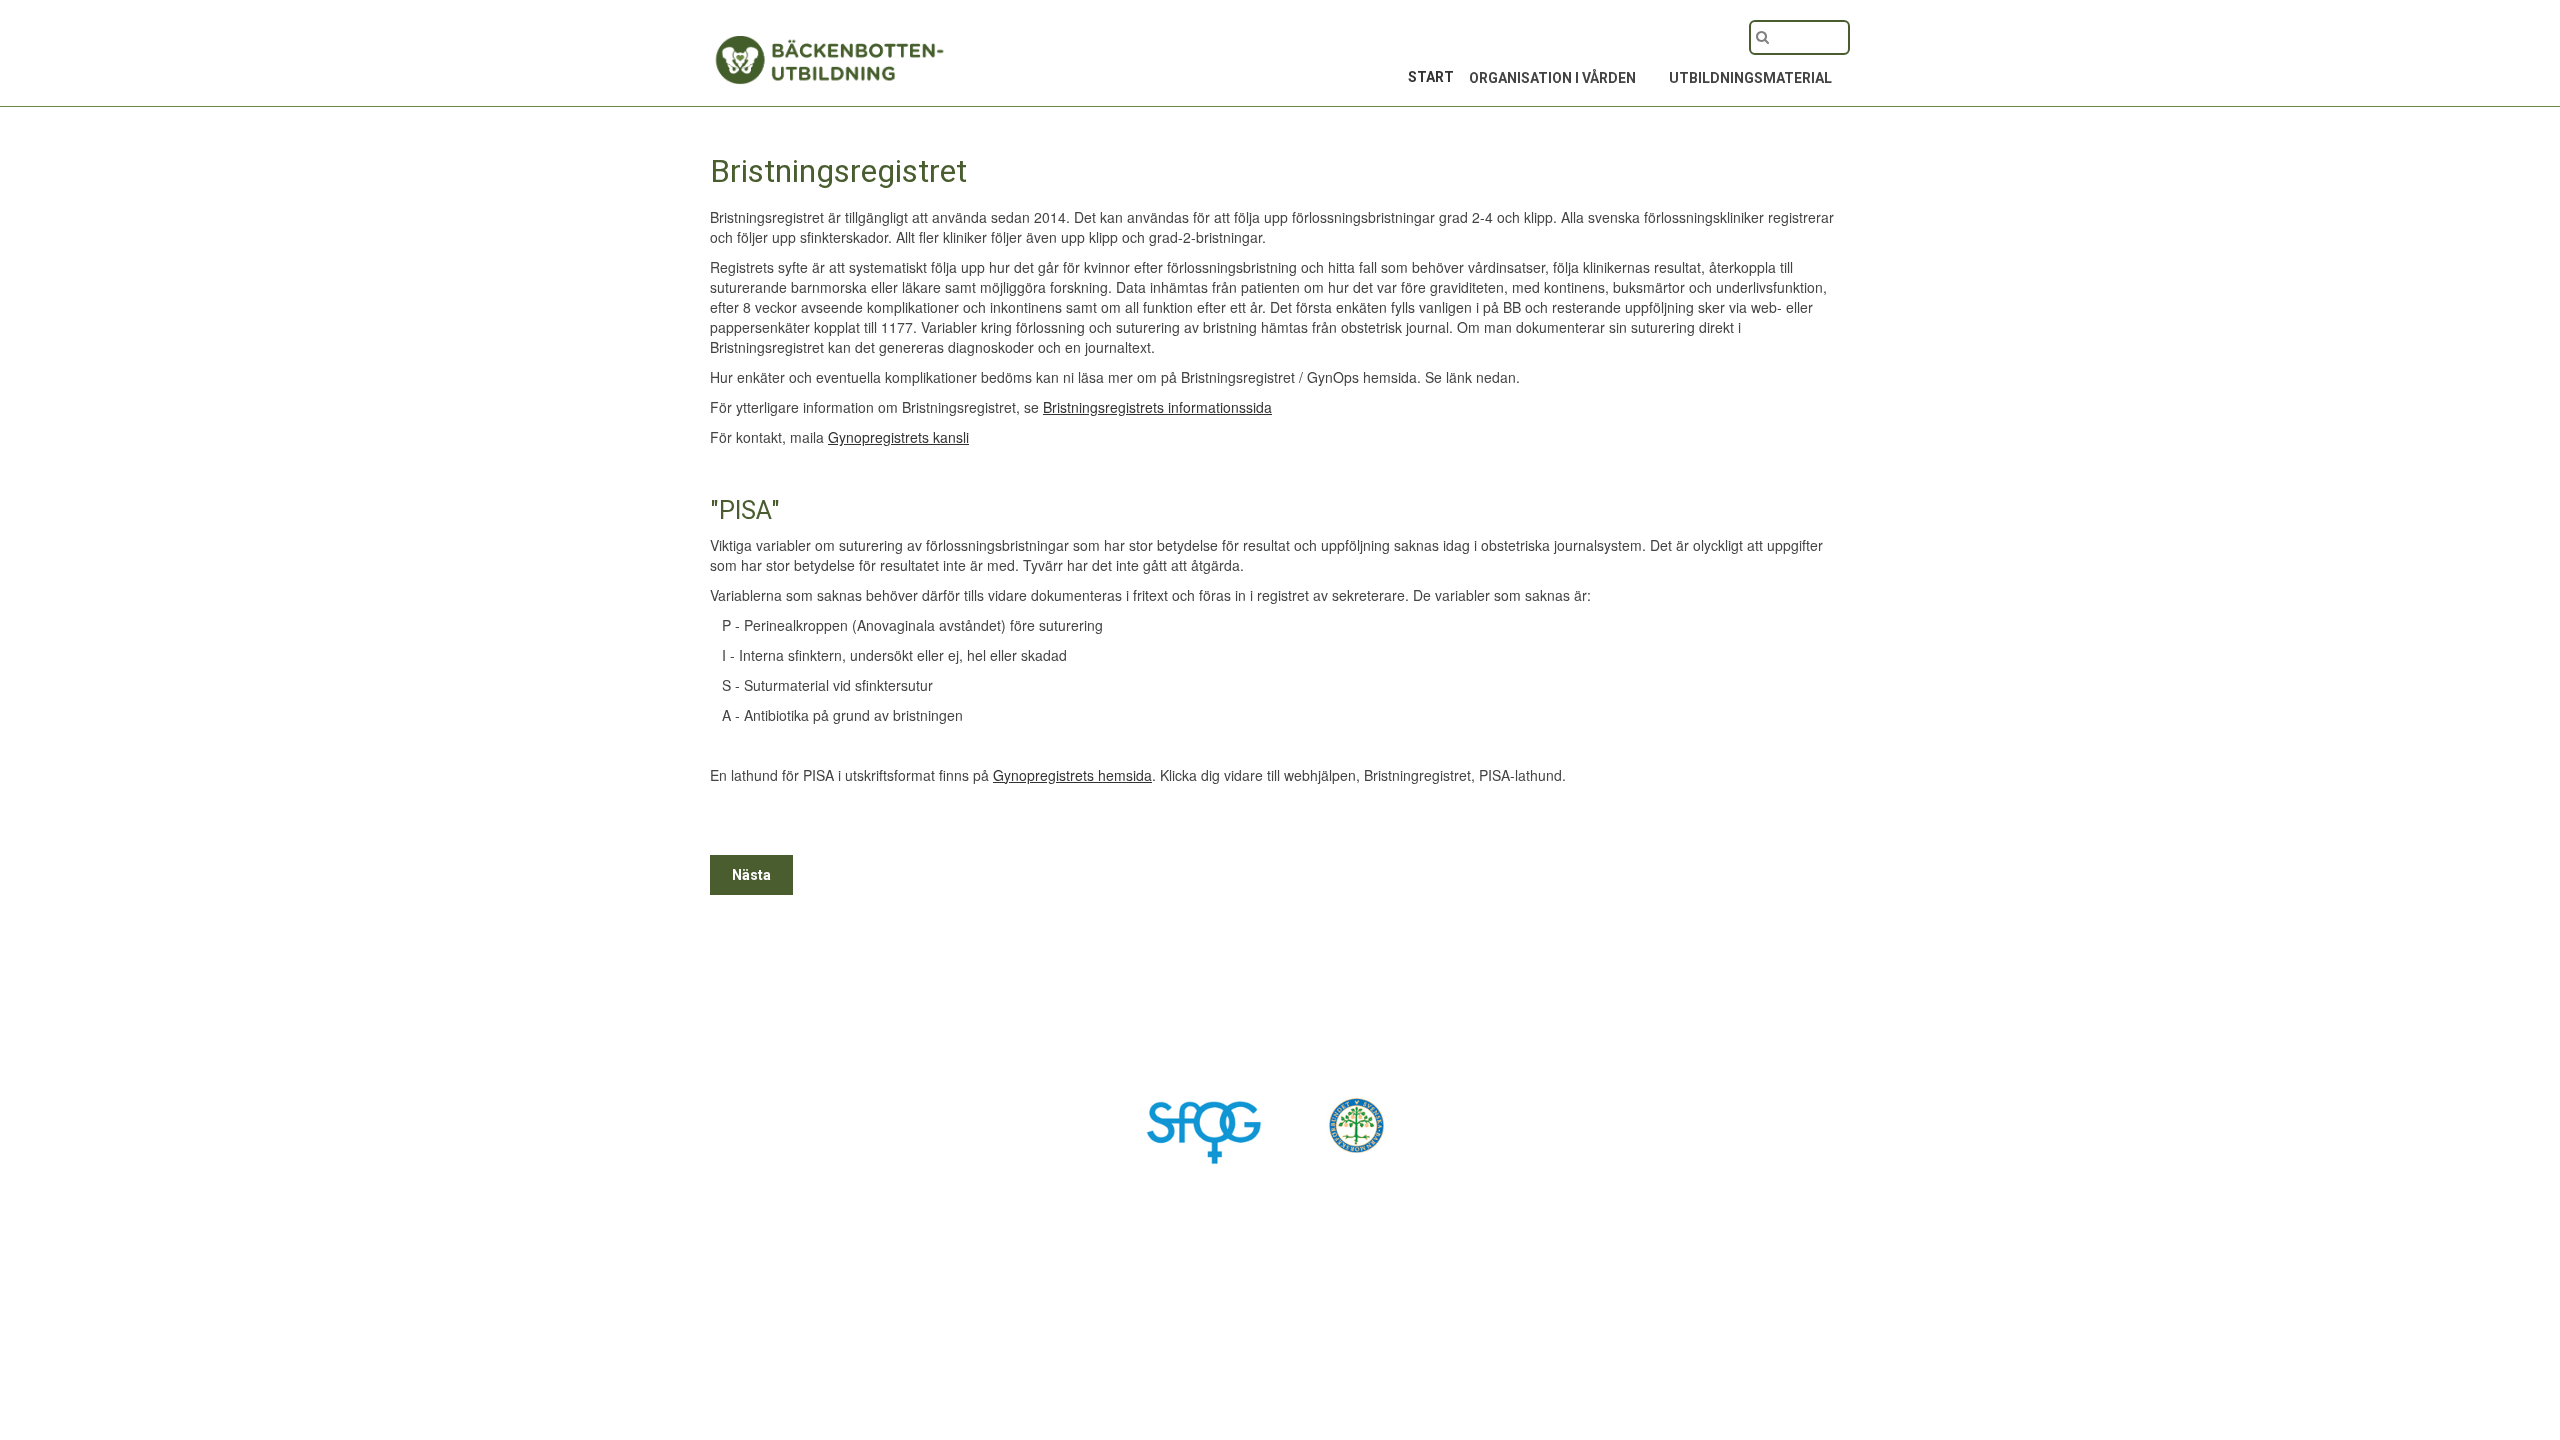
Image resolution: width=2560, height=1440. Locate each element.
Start (1431, 77)
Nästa (751, 875)
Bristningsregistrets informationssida (1157, 407)
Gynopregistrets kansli (898, 437)
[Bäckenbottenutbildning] (790, 47)
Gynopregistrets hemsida (1072, 775)
